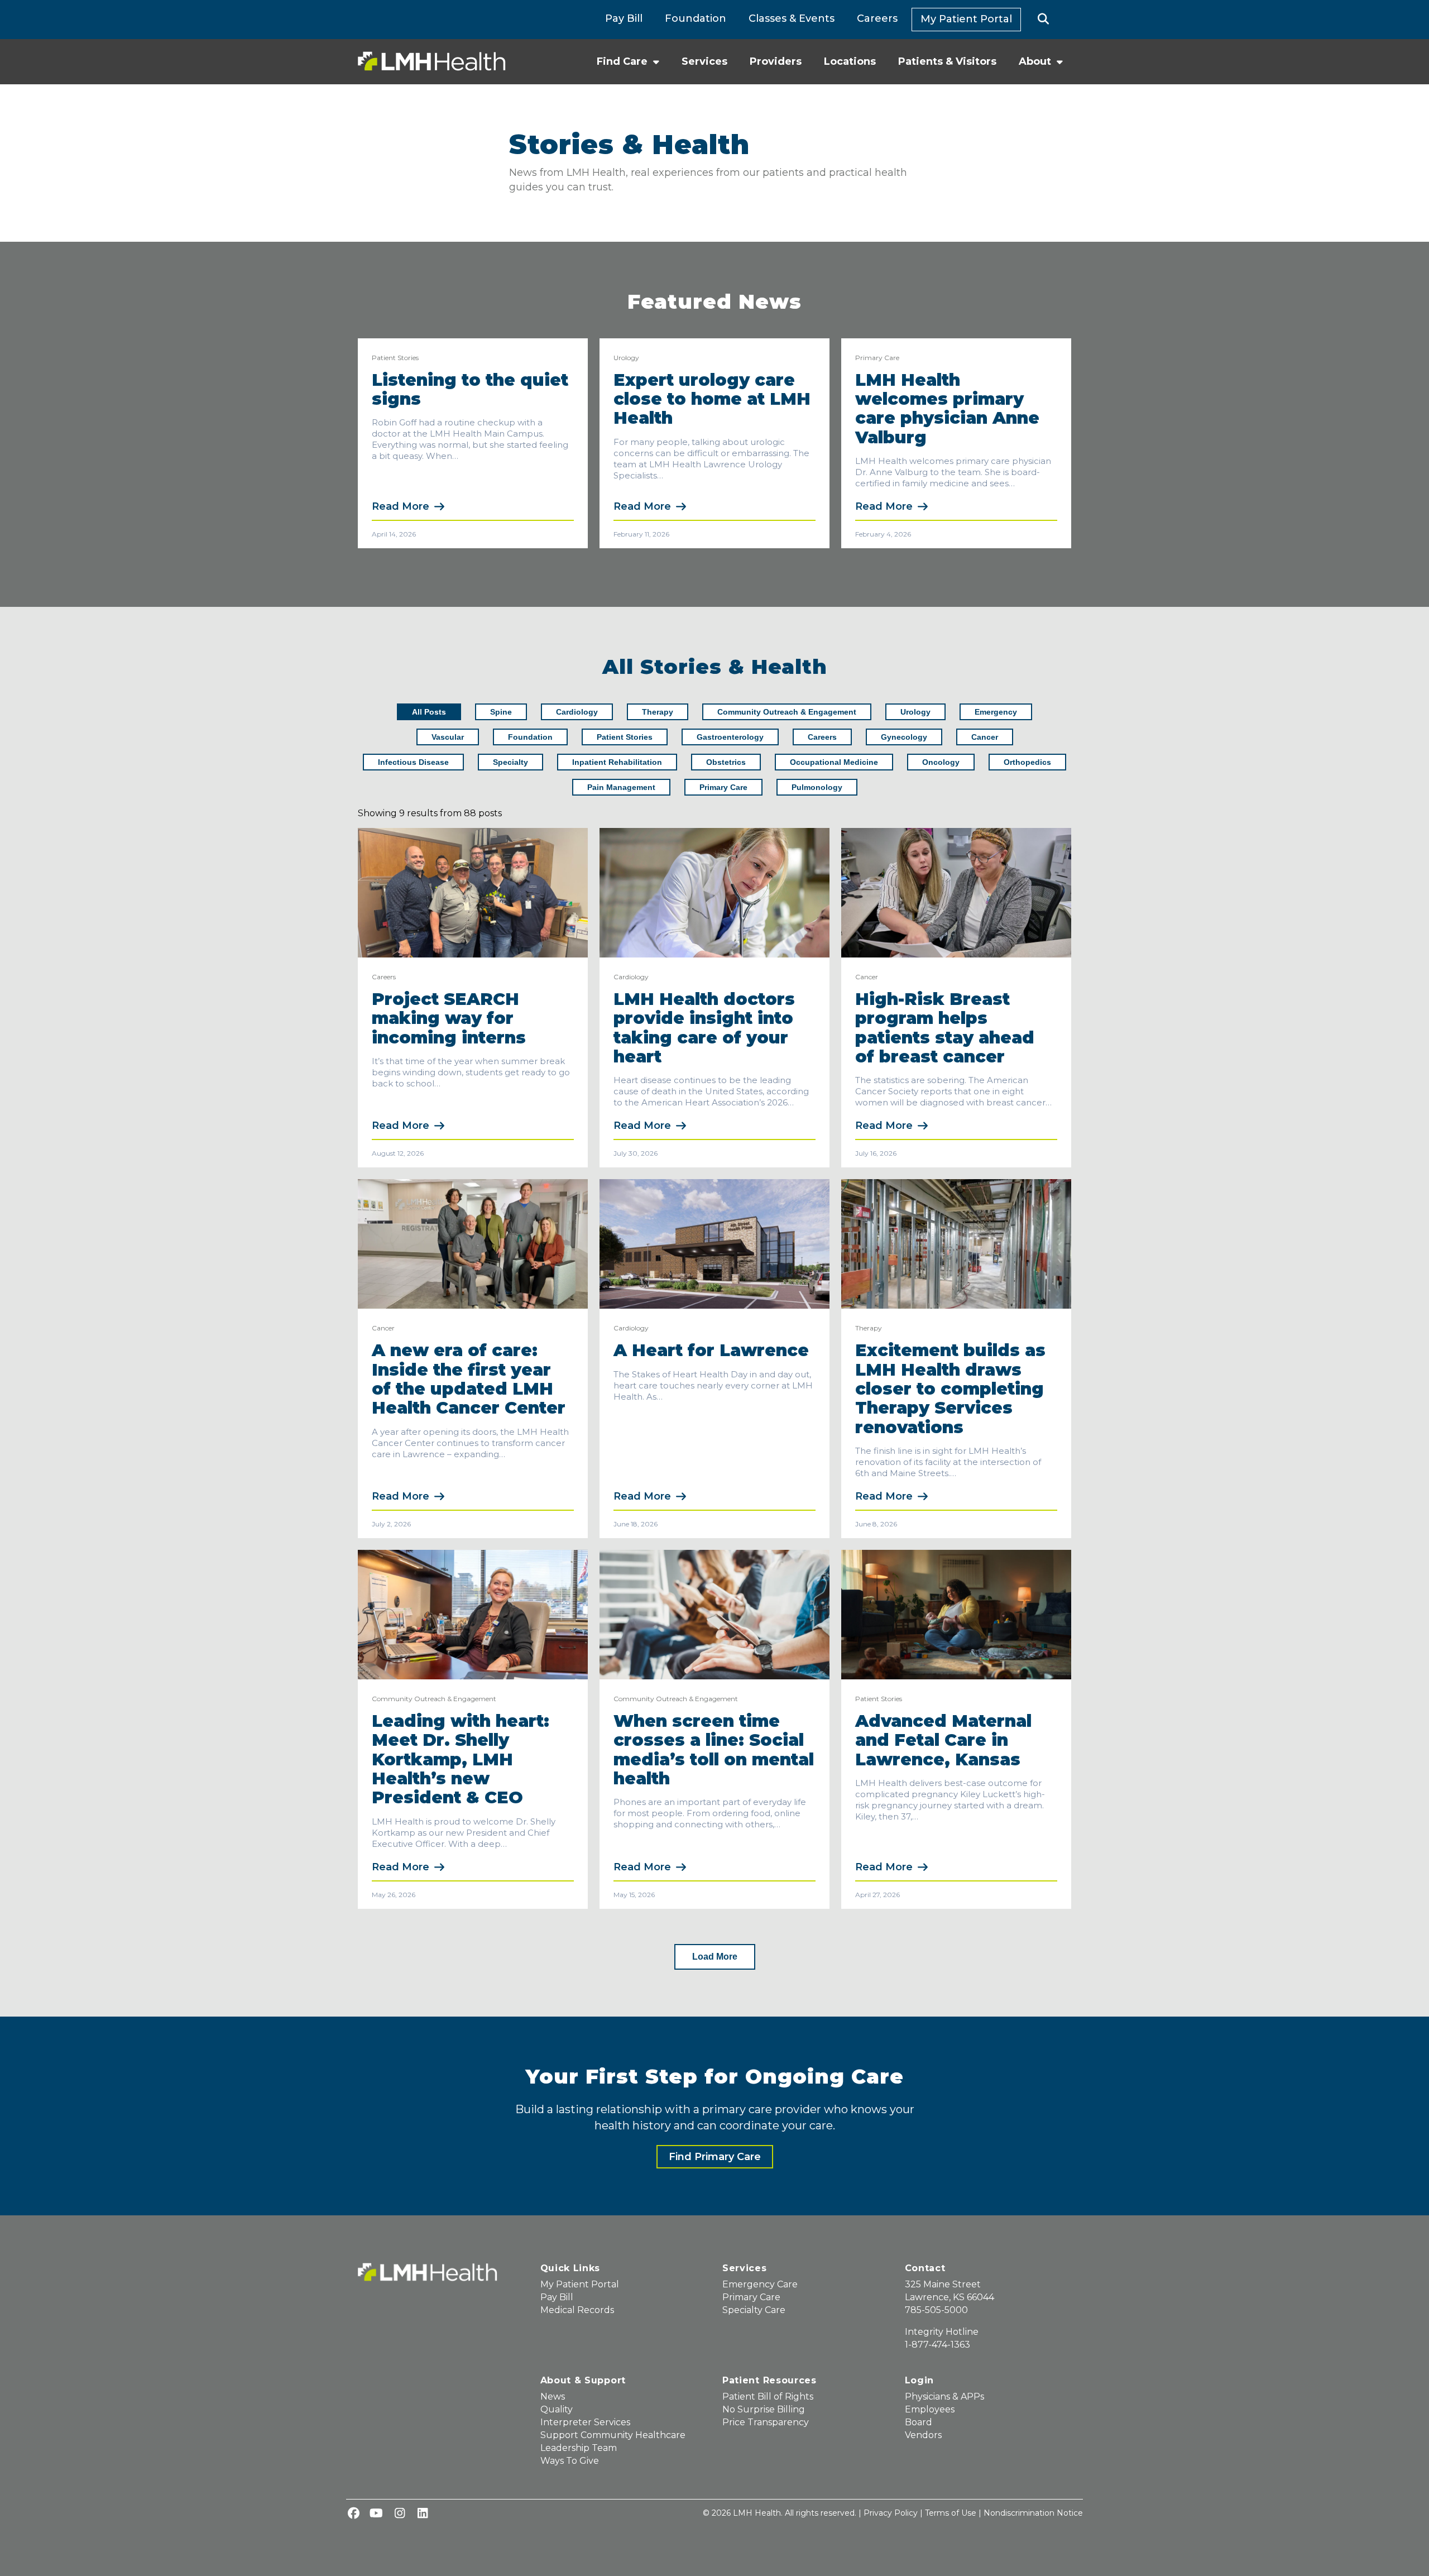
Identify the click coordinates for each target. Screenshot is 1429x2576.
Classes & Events (792, 18)
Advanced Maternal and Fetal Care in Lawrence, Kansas (943, 1740)
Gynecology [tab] (904, 737)
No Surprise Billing (764, 2409)
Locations (850, 61)
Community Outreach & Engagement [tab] (787, 712)
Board (919, 2422)
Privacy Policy (891, 2513)
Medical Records (577, 2310)
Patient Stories (395, 358)
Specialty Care (754, 2310)
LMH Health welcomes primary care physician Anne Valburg (947, 409)
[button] (1044, 20)
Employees (930, 2409)
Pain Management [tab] (621, 787)
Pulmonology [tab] (817, 787)
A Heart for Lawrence (711, 1350)
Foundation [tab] (530, 737)
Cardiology (631, 977)
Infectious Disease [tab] (413, 762)
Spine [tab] (501, 712)
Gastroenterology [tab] (730, 737)
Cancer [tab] (985, 737)
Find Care (622, 61)
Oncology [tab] (941, 762)
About (1035, 61)
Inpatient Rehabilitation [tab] (617, 762)
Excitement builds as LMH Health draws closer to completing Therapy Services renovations (950, 1389)
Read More (401, 506)
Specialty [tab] (510, 762)
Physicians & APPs (944, 2397)
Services (704, 61)
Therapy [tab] (658, 712)
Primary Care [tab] (723, 787)
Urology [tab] (915, 712)
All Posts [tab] (429, 712)
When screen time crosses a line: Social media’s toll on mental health (714, 1750)
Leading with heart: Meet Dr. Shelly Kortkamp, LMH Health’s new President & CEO (461, 1759)
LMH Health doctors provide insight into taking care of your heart (704, 1028)
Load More (715, 1957)
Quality (557, 2409)
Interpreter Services (585, 2422)
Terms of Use (951, 2513)
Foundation (696, 18)
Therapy (869, 1328)
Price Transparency (766, 2422)
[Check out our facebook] (353, 2514)
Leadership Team (579, 2448)
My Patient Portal (966, 19)
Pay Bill (624, 18)
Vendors (923, 2435)
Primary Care (877, 358)
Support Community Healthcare (613, 2435)
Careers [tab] (822, 737)
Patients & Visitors (947, 61)
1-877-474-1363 (938, 2345)
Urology (626, 358)
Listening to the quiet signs (470, 389)
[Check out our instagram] (400, 2514)
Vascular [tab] (448, 737)
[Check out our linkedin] (423, 2514)
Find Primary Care (715, 2157)
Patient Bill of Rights (768, 2397)
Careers (877, 18)
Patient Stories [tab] (625, 737)
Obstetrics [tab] (726, 762)
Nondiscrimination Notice (1033, 2513)
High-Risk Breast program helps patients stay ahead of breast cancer (945, 1028)
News (553, 2397)
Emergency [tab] (996, 712)
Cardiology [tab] (577, 712)
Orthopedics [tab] (1027, 762)
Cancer (867, 977)
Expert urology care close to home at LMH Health (712, 399)
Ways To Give (570, 2461)
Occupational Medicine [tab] (834, 762)
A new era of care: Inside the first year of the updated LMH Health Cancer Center (469, 1379)
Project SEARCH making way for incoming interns (451, 1018)
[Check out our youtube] (376, 2514)
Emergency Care (760, 2284)
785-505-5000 (936, 2310)
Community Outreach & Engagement (434, 1699)
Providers (776, 61)
